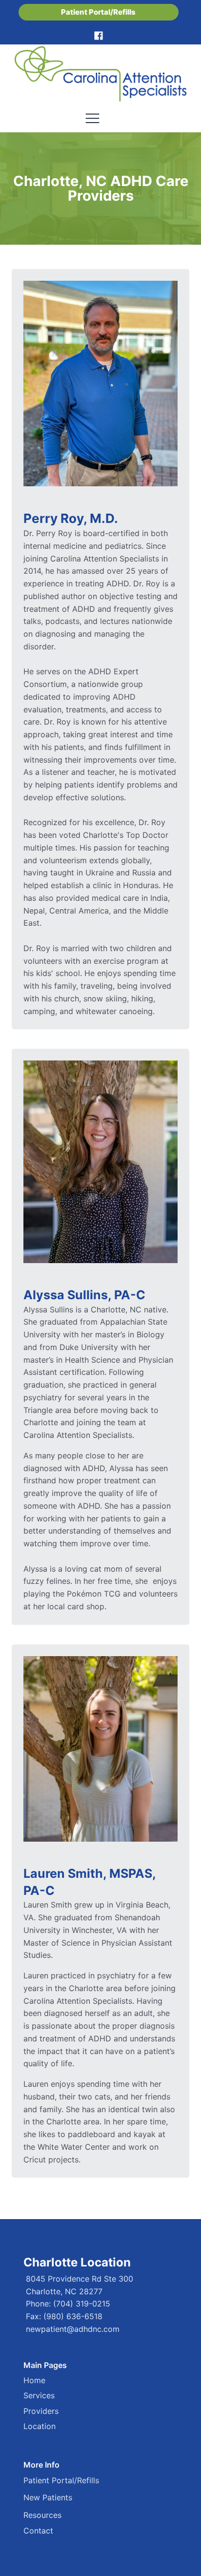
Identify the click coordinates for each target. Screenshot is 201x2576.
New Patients (48, 2497)
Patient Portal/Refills (98, 12)
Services (39, 2395)
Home (34, 2380)
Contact (38, 2531)
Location (40, 2426)
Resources (42, 2515)
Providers (41, 2411)
